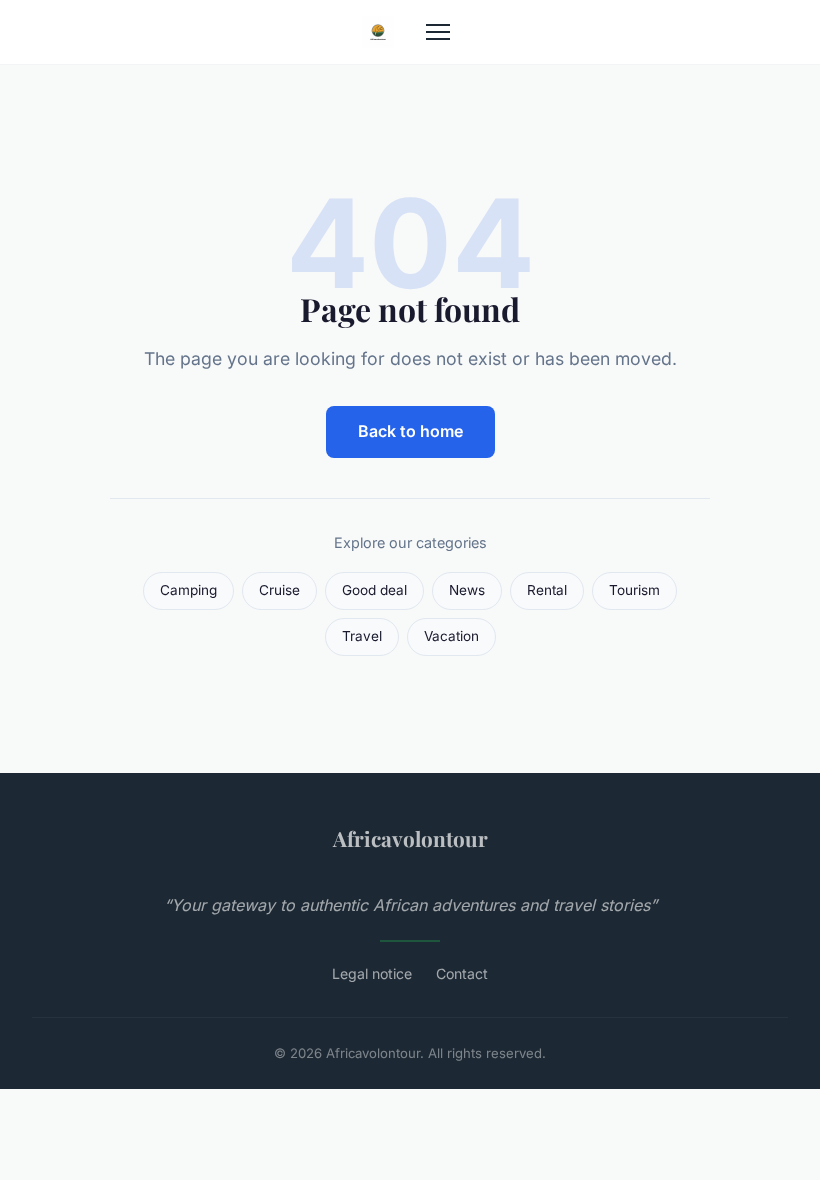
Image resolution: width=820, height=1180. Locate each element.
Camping (188, 590)
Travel (362, 636)
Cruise (279, 590)
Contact (462, 973)
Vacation (451, 636)
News (467, 590)
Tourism (634, 590)
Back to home (410, 431)
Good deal (374, 590)
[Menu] (438, 32)
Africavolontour (410, 838)
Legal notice (372, 973)
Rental (547, 590)
